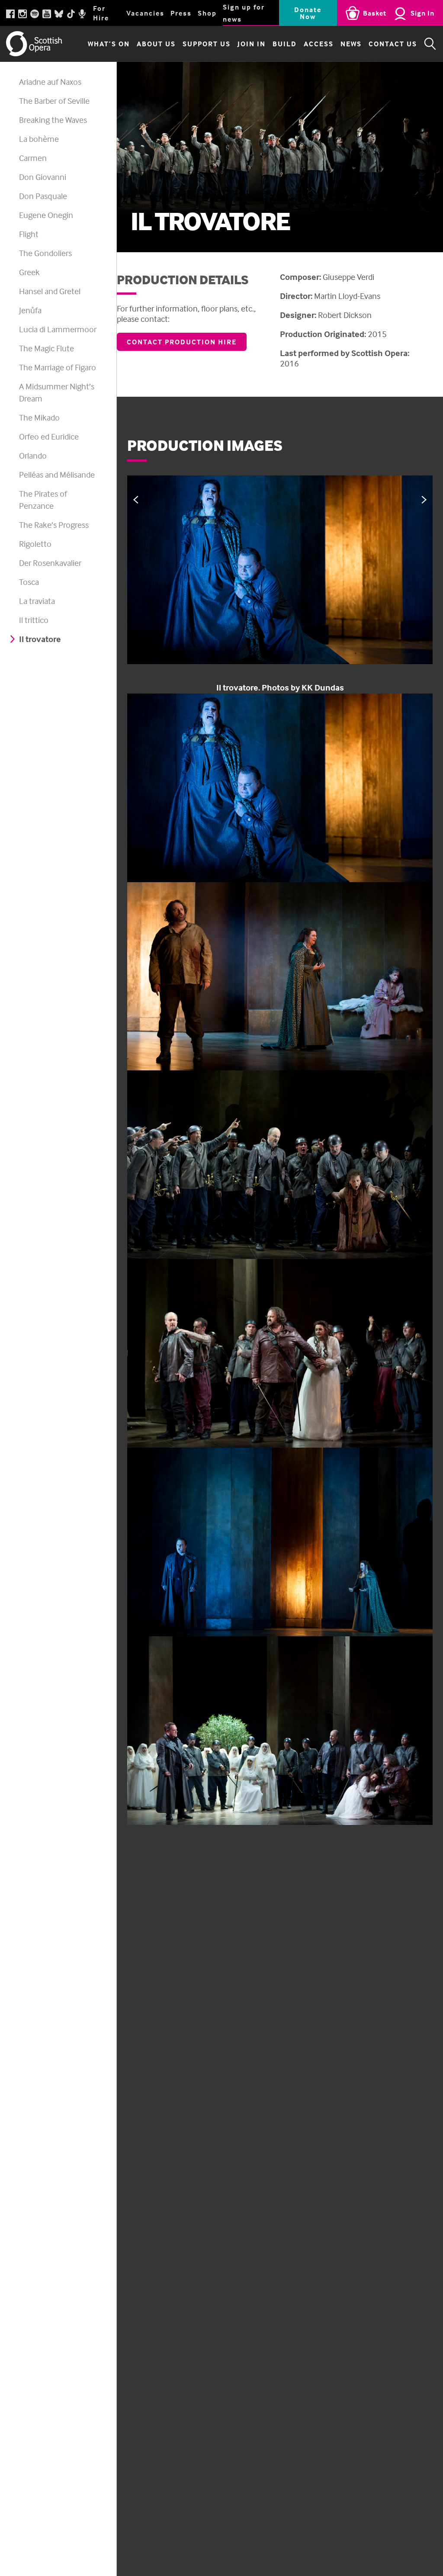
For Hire (101, 13)
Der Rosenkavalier (50, 563)
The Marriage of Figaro (58, 367)
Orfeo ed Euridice (49, 436)
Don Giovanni (43, 177)
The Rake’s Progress (54, 525)
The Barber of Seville (54, 101)
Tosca (29, 582)
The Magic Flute (47, 348)
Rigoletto (35, 544)
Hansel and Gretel (50, 291)
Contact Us (393, 44)
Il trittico (34, 620)
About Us (156, 44)
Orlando (33, 455)
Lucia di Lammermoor (58, 329)
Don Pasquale (43, 196)
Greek (29, 272)
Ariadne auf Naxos (50, 82)
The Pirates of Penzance (43, 499)
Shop (207, 13)
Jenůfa (30, 310)
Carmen (33, 158)
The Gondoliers (45, 253)
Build (285, 44)
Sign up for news (244, 13)
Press (181, 13)
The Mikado (39, 417)
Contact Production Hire (182, 342)
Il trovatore (40, 639)
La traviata (37, 601)
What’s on (109, 44)
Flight (29, 234)
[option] (280, 585)
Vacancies (145, 13)
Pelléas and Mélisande (57, 474)
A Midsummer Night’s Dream (57, 392)
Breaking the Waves (53, 120)
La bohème (39, 139)
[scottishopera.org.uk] (34, 44)
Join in (252, 44)
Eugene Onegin (46, 215)
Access (319, 44)
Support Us (207, 44)
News (351, 44)
